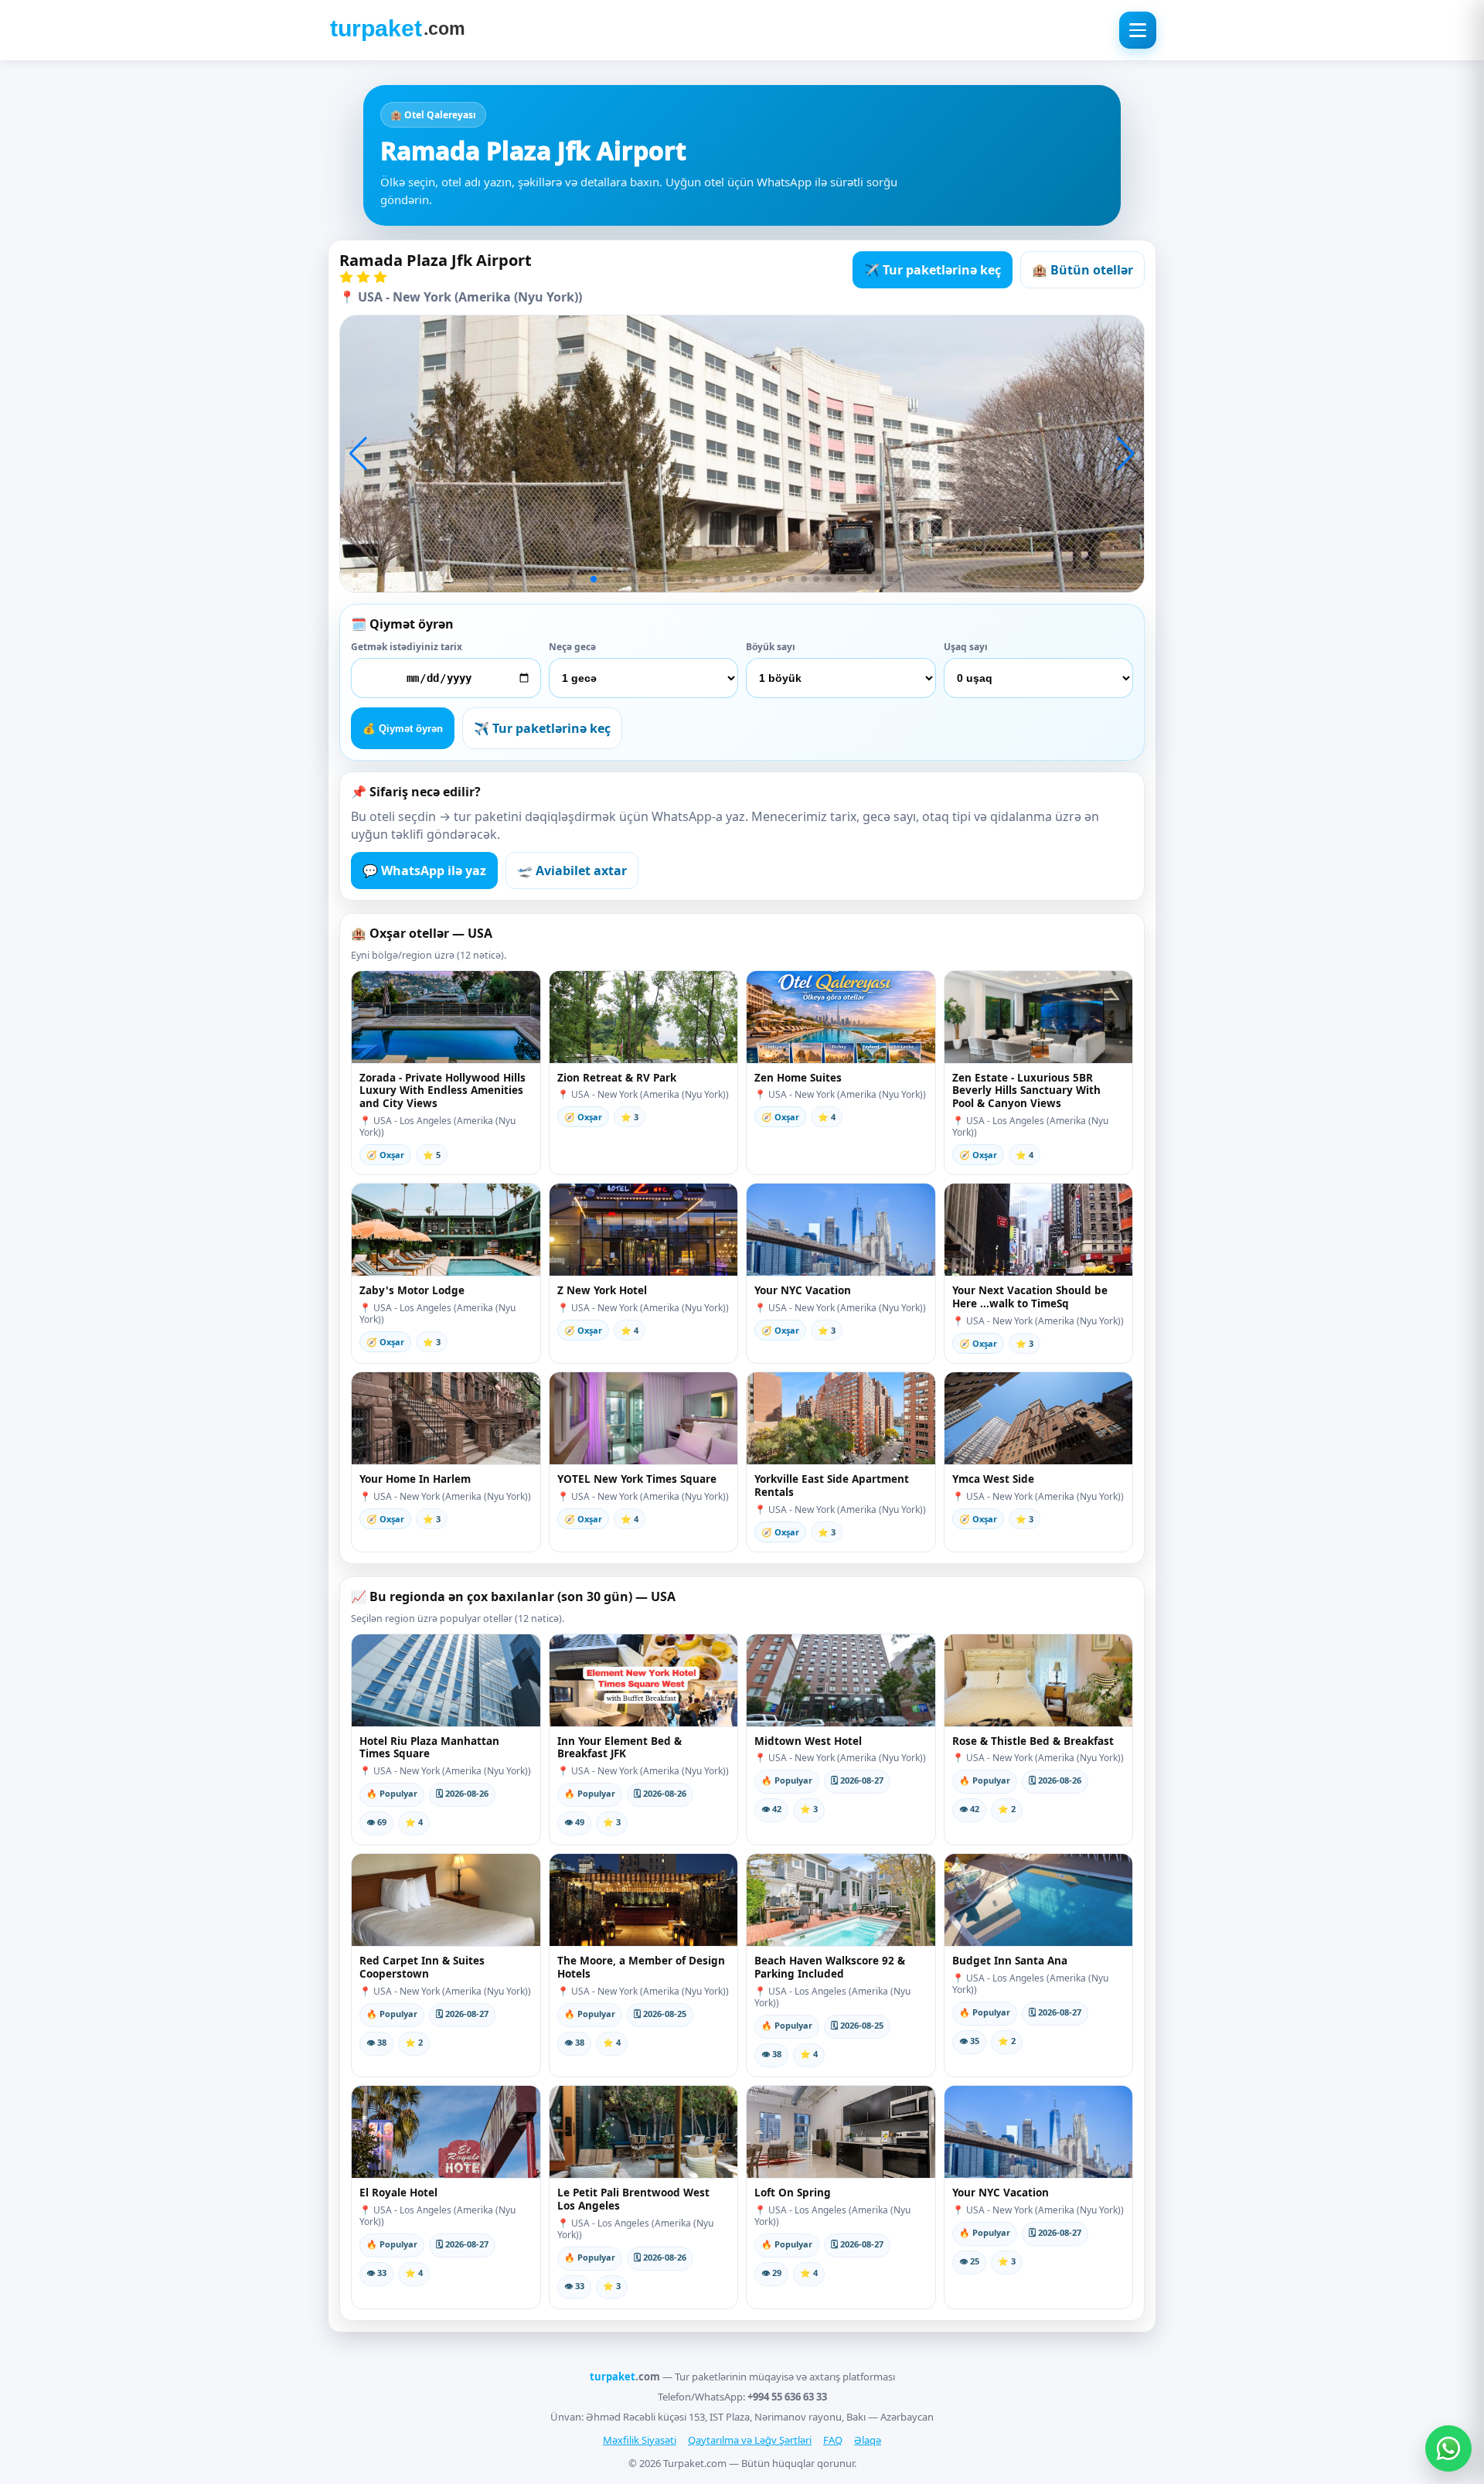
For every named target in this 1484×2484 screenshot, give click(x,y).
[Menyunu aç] (1138, 30)
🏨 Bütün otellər (1082, 270)
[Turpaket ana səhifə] (397, 30)
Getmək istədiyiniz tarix (407, 647)
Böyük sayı (771, 647)
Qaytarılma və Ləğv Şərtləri (750, 2440)
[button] (358, 454)
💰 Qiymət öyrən (403, 729)
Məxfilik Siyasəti (640, 2440)
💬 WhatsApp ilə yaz (424, 871)
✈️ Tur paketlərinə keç (933, 270)
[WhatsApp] (1448, 2448)
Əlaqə (868, 2440)
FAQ (833, 2440)
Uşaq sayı (966, 647)
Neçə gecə (572, 647)
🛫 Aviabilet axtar (572, 871)
